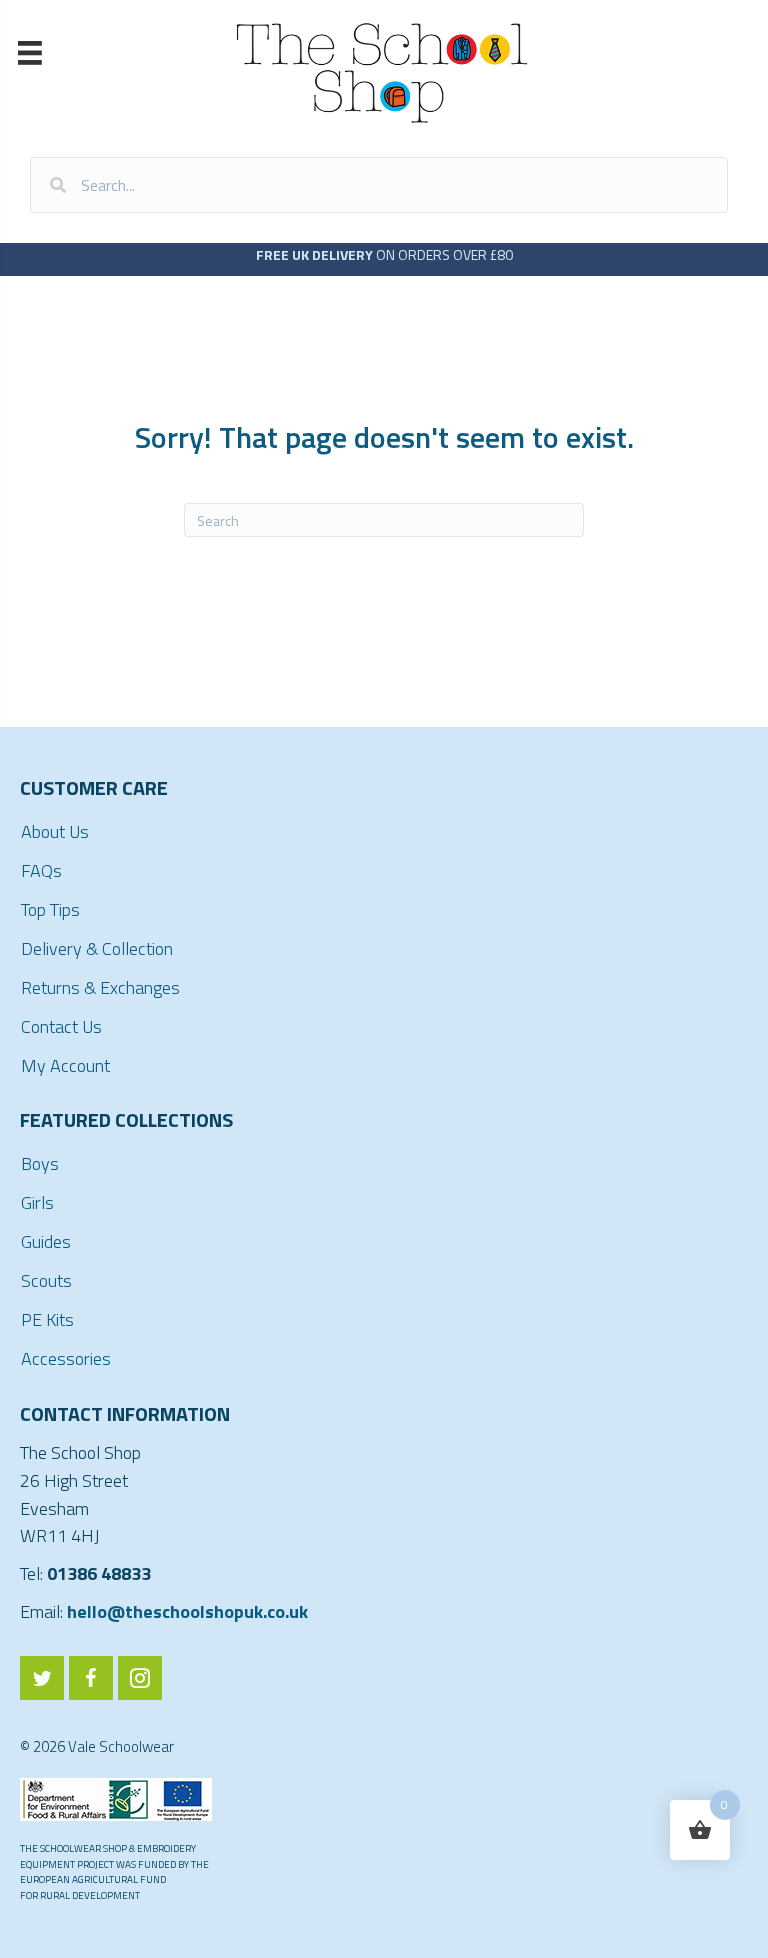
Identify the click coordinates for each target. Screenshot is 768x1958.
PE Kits (47, 1319)
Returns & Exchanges (100, 987)
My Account (65, 1065)
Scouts (46, 1280)
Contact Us (61, 1026)
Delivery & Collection (97, 948)
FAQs (41, 870)
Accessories (66, 1358)
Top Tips (50, 909)
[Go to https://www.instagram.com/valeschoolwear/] (140, 1678)
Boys (40, 1163)
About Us (55, 831)
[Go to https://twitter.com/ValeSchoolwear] (42, 1678)
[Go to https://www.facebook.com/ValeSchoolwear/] (91, 1678)
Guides (46, 1241)
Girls (37, 1202)
